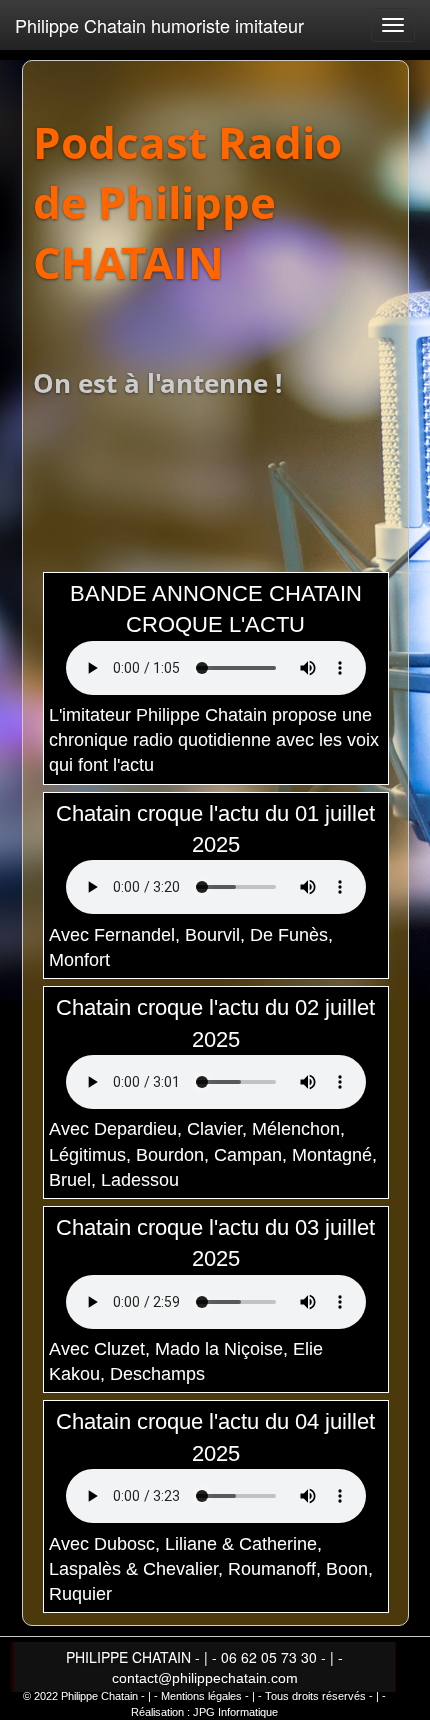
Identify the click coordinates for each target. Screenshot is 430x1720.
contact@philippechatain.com (205, 1678)
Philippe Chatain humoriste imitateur (159, 25)
